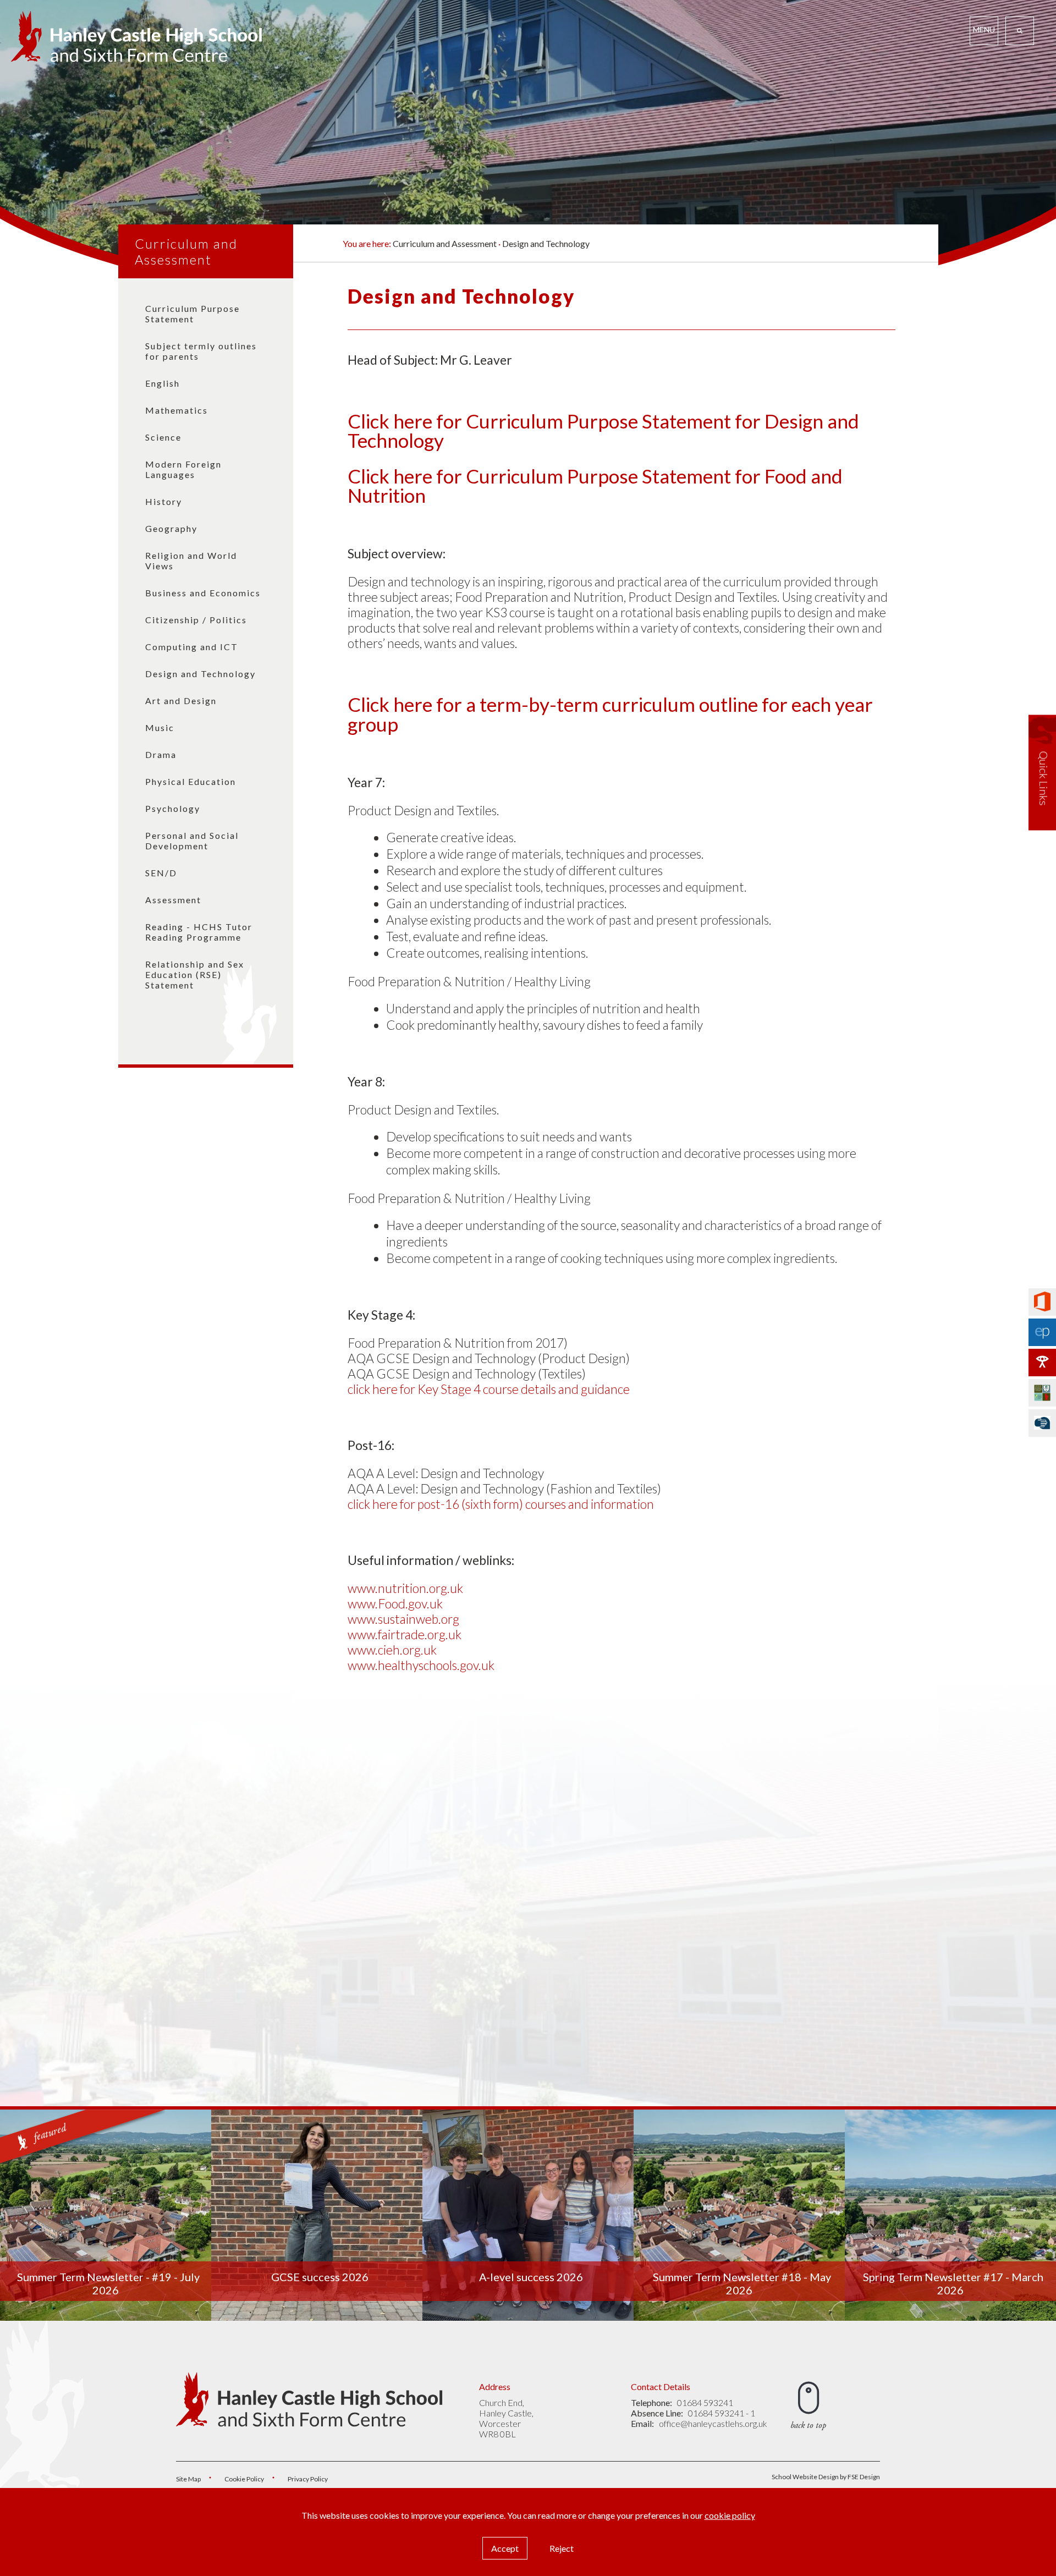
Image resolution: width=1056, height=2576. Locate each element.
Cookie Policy (244, 2479)
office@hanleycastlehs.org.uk (713, 2423)
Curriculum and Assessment (186, 251)
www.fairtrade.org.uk (405, 1634)
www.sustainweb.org (403, 1619)
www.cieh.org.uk (392, 1650)
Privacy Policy (308, 2479)
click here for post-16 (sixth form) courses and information (501, 1504)
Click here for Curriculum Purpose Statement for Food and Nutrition (595, 485)
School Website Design (805, 2477)
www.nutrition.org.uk (405, 1588)
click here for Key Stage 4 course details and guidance (489, 1389)
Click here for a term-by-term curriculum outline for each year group (610, 714)
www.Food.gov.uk (395, 1603)
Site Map (188, 2479)
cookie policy (730, 2515)
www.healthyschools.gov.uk (421, 1665)
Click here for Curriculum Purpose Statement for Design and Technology (603, 430)
